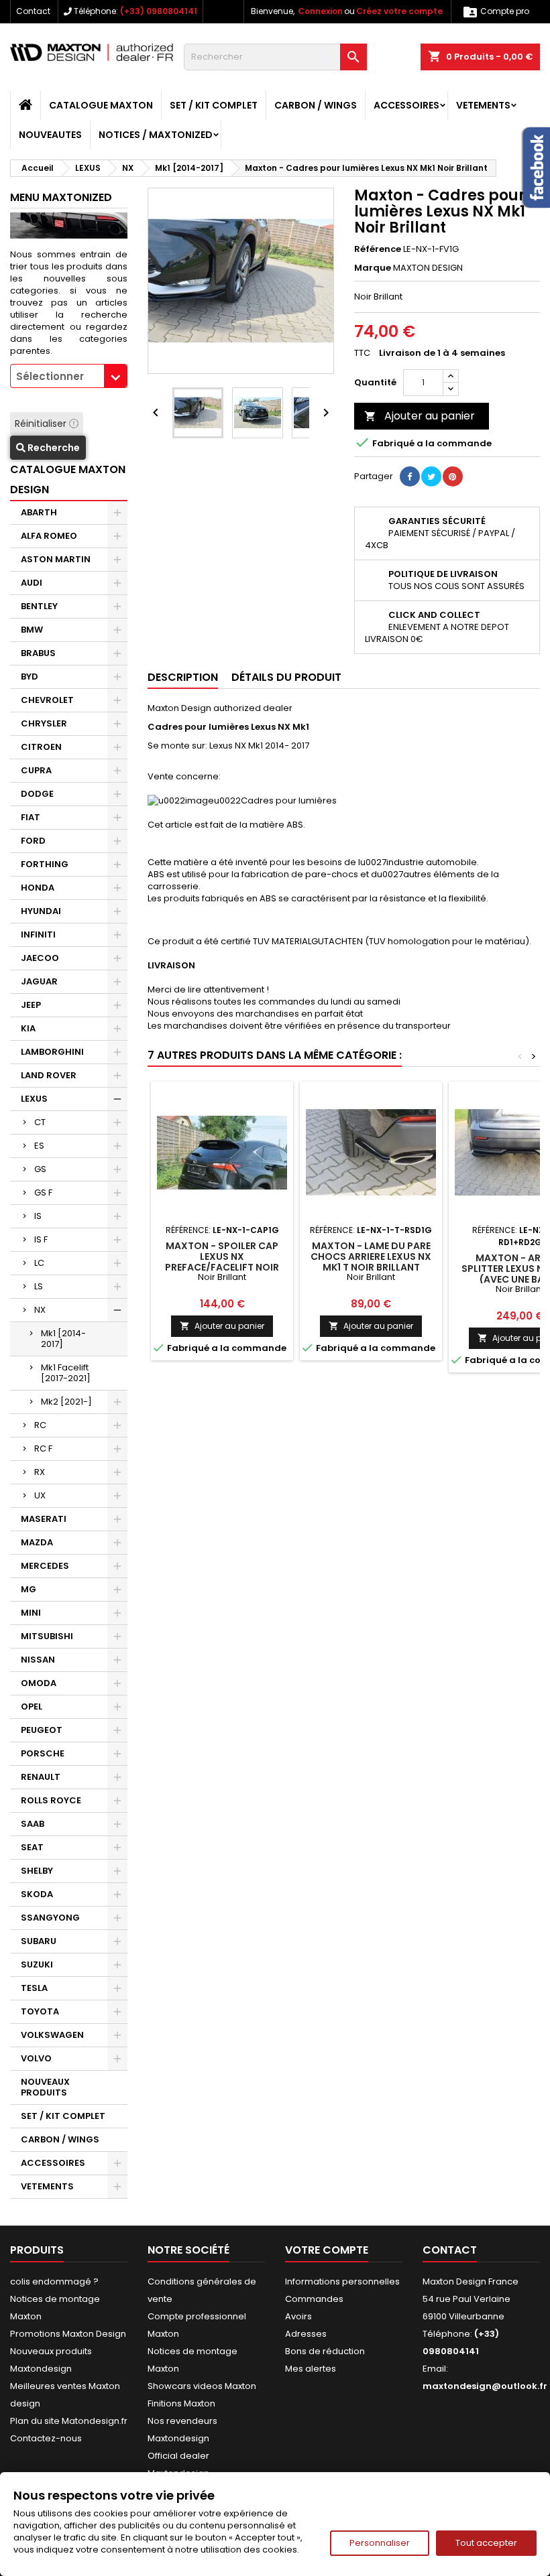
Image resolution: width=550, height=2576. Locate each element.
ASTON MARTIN (56, 559)
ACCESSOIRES (406, 105)
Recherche (53, 448)
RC (40, 1425)
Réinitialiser (42, 424)
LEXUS (34, 1099)
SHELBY (37, 1871)
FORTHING (45, 864)
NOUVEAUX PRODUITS (45, 2087)
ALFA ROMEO (49, 536)
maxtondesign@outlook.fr (485, 2386)
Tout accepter (486, 2543)
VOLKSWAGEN (52, 2035)
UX (40, 1495)
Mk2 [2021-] (66, 1402)
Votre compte (327, 2250)
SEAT (32, 1847)
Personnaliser (380, 2543)
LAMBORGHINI (52, 1052)
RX (40, 1472)
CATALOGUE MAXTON (101, 105)
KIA (28, 1028)
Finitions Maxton (181, 2403)
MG (29, 1589)
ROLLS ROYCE (51, 1800)
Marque (373, 268)
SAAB (33, 1824)
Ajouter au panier (420, 416)
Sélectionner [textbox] (50, 376)
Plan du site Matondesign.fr (69, 2421)
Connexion (320, 11)
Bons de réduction (325, 2351)
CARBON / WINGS (316, 105)
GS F (43, 1193)
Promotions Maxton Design (68, 2334)
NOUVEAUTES (50, 135)
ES (39, 1146)
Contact (33, 11)
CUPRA (36, 770)
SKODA (37, 1894)
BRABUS (38, 653)
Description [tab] (183, 677)
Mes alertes (311, 2369)
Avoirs (298, 2316)
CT (40, 1122)
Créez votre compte (399, 11)
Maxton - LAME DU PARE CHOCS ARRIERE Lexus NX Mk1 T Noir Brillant (371, 1257)
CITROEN (41, 747)
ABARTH (39, 512)
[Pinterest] (453, 476)
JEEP (31, 1005)
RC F (43, 1448)
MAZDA (37, 1542)
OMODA (39, 1683)
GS (40, 1169)
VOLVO (36, 2058)
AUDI (32, 583)
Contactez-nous (46, 2438)
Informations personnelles (342, 2281)
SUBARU (39, 1941)
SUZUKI (37, 1965)
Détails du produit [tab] (286, 677)
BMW (32, 630)
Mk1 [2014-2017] (63, 1339)
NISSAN (38, 1660)
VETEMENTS (483, 105)
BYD (30, 677)
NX (40, 1310)
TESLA (34, 1988)
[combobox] (69, 376)
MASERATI (44, 1519)
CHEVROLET (47, 700)
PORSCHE (43, 1753)
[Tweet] (431, 476)
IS (38, 1216)
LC (39, 1263)
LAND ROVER (49, 1075)
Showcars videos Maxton (202, 2386)
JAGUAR (39, 981)
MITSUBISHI (47, 1636)
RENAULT (41, 1777)
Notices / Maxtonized (156, 135)
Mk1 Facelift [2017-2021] (66, 1373)
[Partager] (410, 476)
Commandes (314, 2299)
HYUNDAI (41, 911)
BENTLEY (39, 606)
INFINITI (38, 935)
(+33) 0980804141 (159, 11)
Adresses (306, 2334)
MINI (31, 1613)
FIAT (31, 817)
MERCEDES (45, 1566)
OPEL (32, 1706)
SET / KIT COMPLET (214, 105)
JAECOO (40, 958)
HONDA (38, 888)
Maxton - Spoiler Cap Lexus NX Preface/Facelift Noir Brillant (222, 1262)
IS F (41, 1239)
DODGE (37, 794)
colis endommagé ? (54, 2281)
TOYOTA (40, 2011)
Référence (378, 249)
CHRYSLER (44, 723)
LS (39, 1286)
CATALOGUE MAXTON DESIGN (68, 479)
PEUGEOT (42, 1730)
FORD (33, 841)
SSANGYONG (50, 1918)
